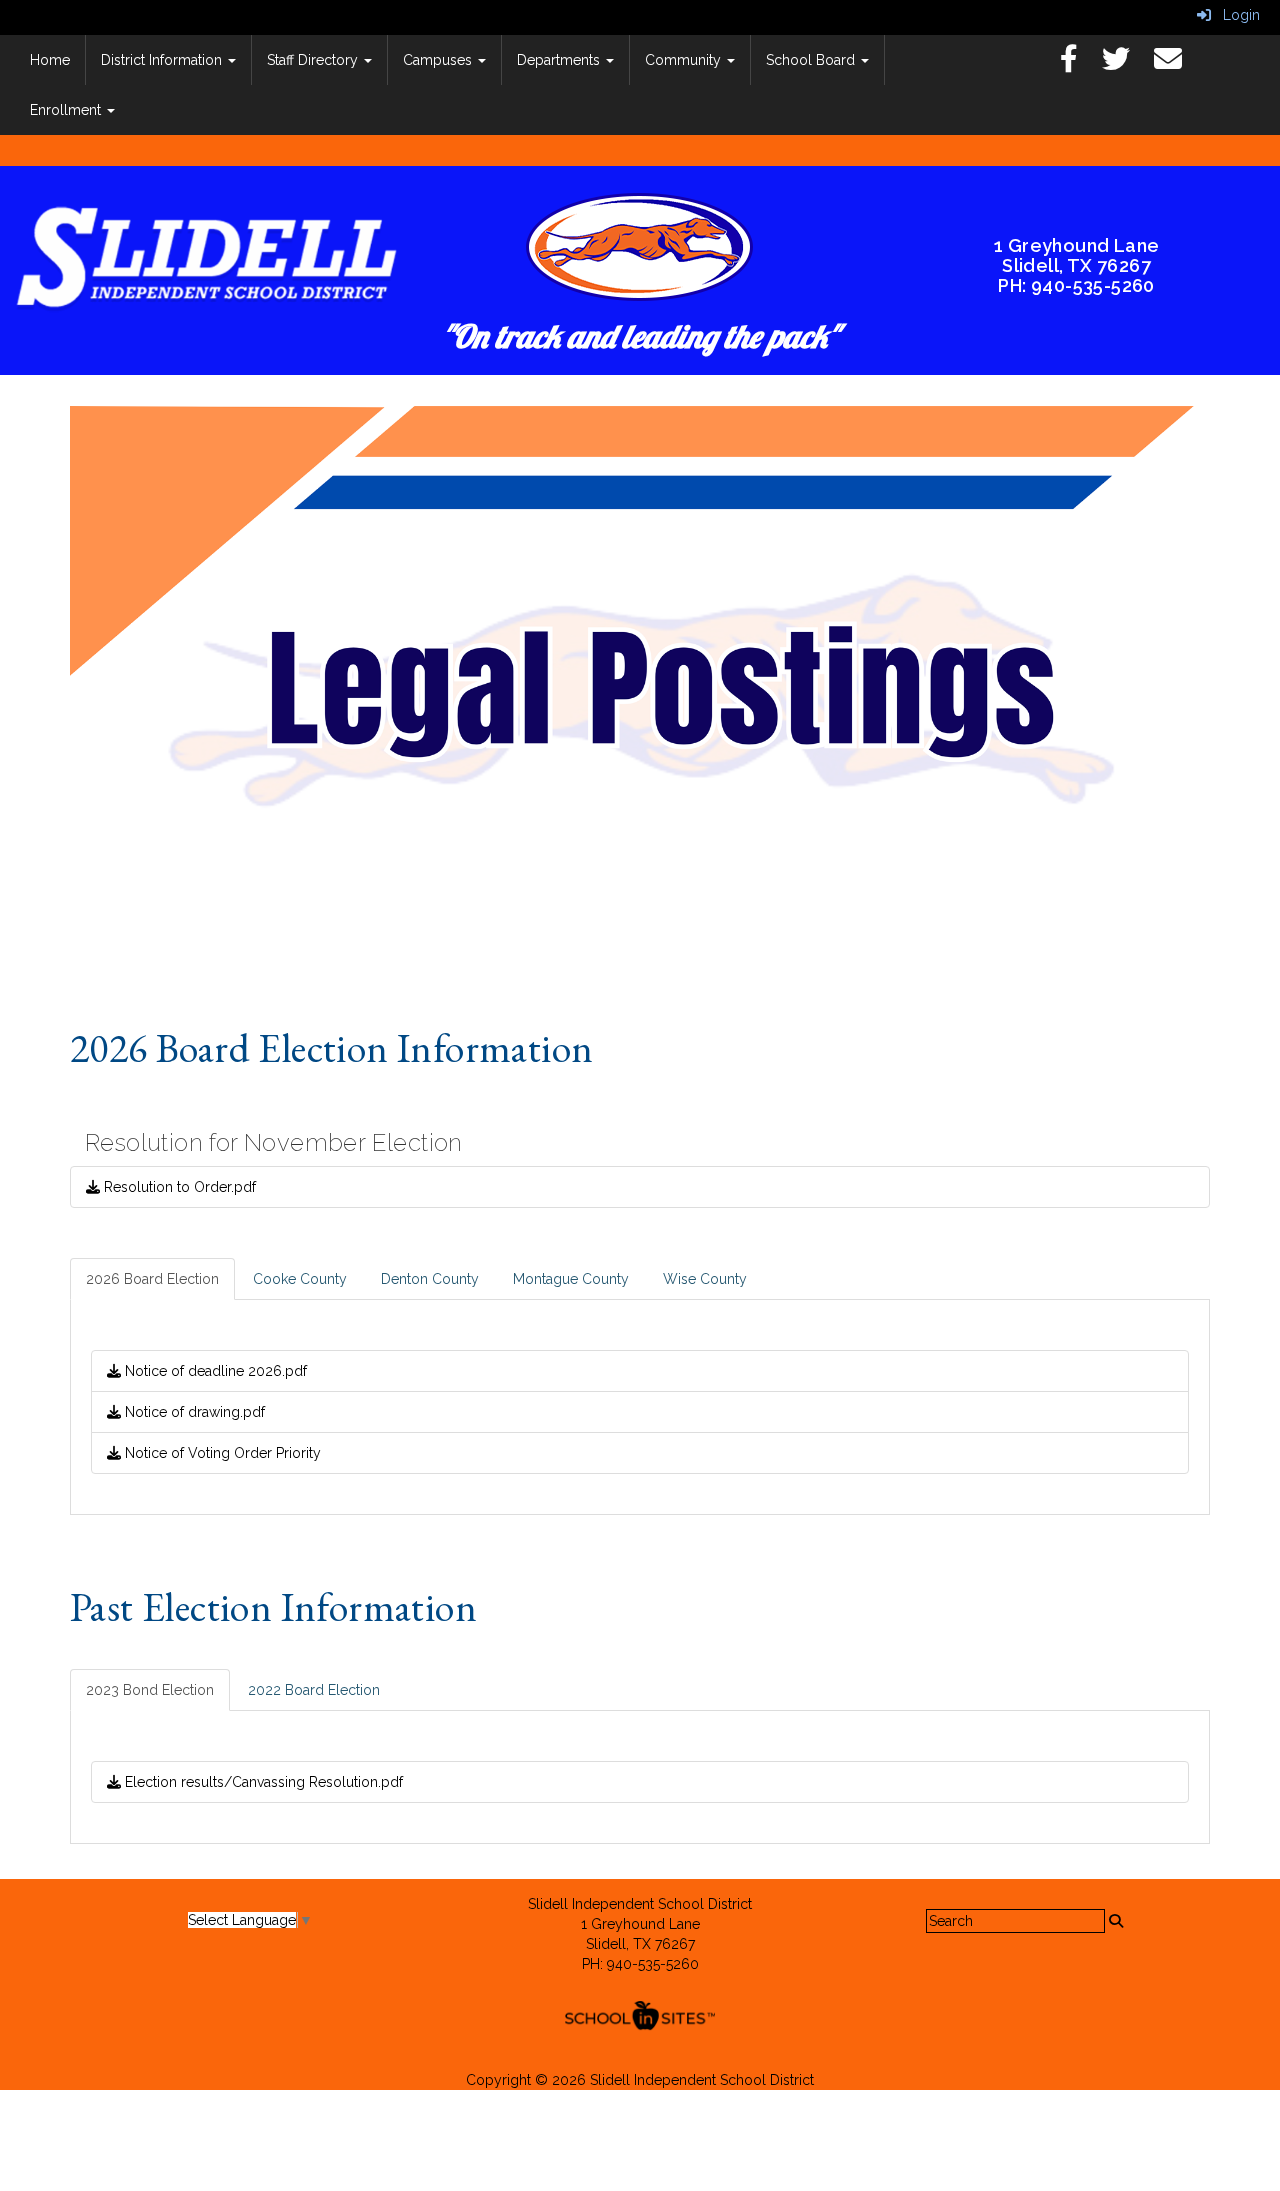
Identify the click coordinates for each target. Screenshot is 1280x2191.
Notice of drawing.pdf (193, 1412)
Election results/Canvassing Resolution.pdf (262, 1782)
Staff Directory (314, 60)
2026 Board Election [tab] (152, 1279)
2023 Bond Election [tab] (150, 1690)
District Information (163, 60)
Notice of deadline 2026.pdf (214, 1371)
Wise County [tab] (705, 1279)
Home (50, 60)
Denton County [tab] (430, 1279)
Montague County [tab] (571, 1279)
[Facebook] (1079, 64)
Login (1235, 15)
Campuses (439, 60)
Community (685, 60)
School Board (812, 60)
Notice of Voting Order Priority (221, 1453)
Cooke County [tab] (300, 1279)
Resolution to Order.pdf (178, 1187)
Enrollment (67, 110)
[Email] (1178, 64)
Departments (560, 60)
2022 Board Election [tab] (314, 1690)
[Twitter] (1126, 64)
